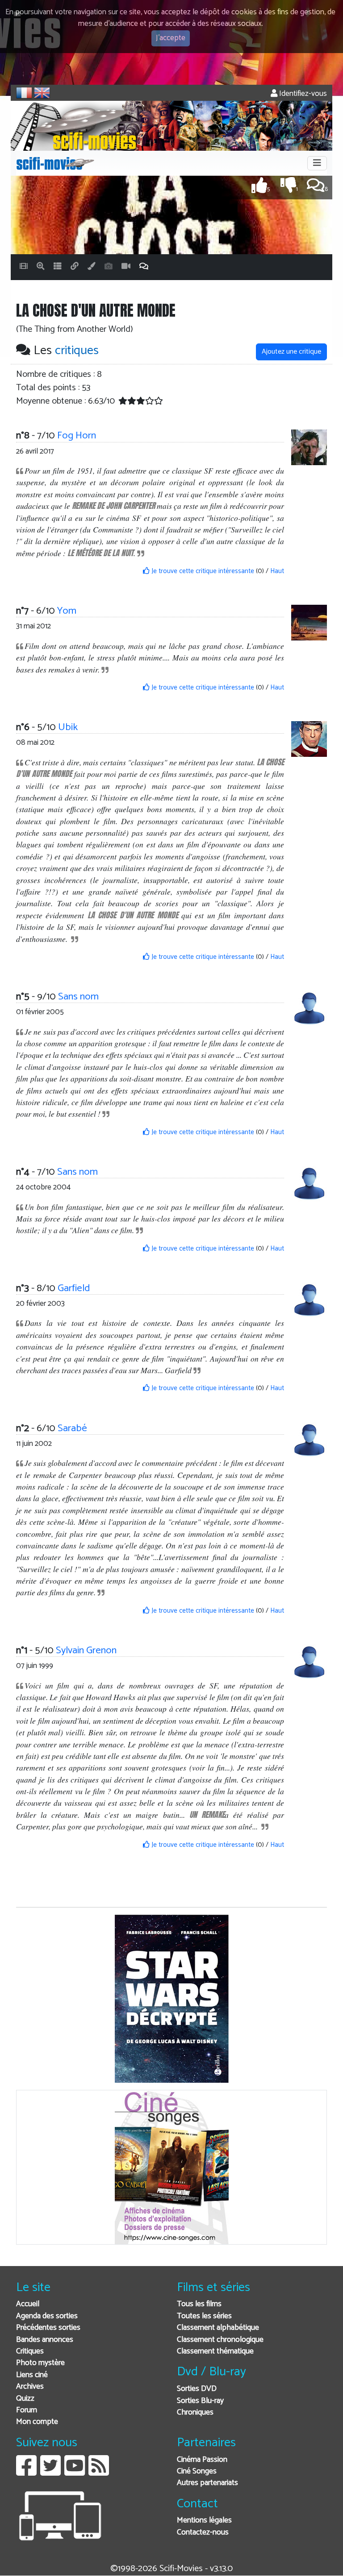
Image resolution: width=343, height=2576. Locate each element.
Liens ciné (32, 2375)
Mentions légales (204, 2520)
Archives (30, 2387)
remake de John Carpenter (113, 506)
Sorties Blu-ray (200, 2401)
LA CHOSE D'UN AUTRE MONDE (133, 915)
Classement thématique (215, 2351)
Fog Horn (77, 436)
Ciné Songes (197, 2471)
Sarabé (72, 1428)
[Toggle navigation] (317, 163)
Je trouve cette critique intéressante (202, 571)
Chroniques (195, 2413)
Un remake (207, 1814)
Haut (277, 571)
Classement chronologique (220, 2340)
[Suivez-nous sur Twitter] (50, 2472)
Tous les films (199, 2304)
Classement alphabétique (218, 2328)
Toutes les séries (204, 2316)
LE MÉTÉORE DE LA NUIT (100, 553)
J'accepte (171, 38)
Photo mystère (40, 2363)
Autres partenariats (207, 2483)
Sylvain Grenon (86, 1650)
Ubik (68, 727)
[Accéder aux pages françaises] (24, 93)
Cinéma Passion (202, 2460)
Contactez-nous (203, 2533)
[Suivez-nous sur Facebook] (26, 2472)
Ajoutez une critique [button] (291, 352)
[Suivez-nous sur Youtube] (75, 2472)
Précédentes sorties (48, 2328)
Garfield (74, 1288)
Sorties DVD (197, 2389)
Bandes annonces (45, 2340)
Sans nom (78, 997)
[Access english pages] (42, 93)
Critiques (30, 2351)
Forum (27, 2410)
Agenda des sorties (47, 2316)
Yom (67, 611)
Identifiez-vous (302, 94)
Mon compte (37, 2422)
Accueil (28, 2304)
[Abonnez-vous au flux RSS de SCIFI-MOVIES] (99, 2472)
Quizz (25, 2399)
